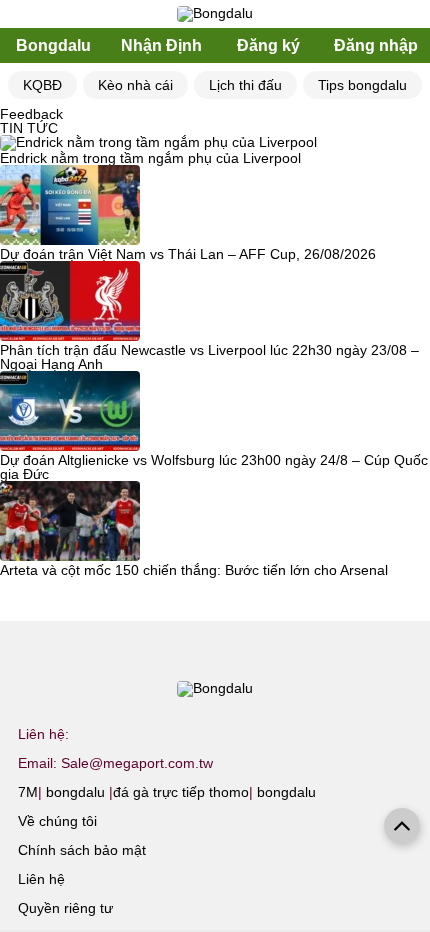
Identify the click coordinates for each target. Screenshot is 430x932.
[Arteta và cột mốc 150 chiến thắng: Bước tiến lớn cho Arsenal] (70, 522)
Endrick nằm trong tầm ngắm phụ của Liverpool (150, 158)
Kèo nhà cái (135, 85)
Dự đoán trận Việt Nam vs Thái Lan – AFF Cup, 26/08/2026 (188, 254)
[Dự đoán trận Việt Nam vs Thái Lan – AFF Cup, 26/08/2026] (70, 206)
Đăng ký (268, 45)
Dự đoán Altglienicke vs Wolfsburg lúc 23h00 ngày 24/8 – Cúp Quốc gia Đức (214, 467)
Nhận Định (161, 45)
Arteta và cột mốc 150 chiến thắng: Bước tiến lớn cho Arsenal (194, 570)
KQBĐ (42, 85)
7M (28, 792)
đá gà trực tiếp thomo (181, 792)
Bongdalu (53, 45)
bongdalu (75, 792)
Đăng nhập (376, 45)
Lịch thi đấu (245, 85)
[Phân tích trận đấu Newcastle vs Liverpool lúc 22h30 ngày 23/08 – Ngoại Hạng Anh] (70, 302)
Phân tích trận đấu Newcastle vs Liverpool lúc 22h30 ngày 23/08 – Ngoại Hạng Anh (209, 357)
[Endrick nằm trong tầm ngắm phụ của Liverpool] (158, 143)
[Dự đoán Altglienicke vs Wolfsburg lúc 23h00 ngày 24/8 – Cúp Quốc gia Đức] (70, 412)
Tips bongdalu (362, 85)
